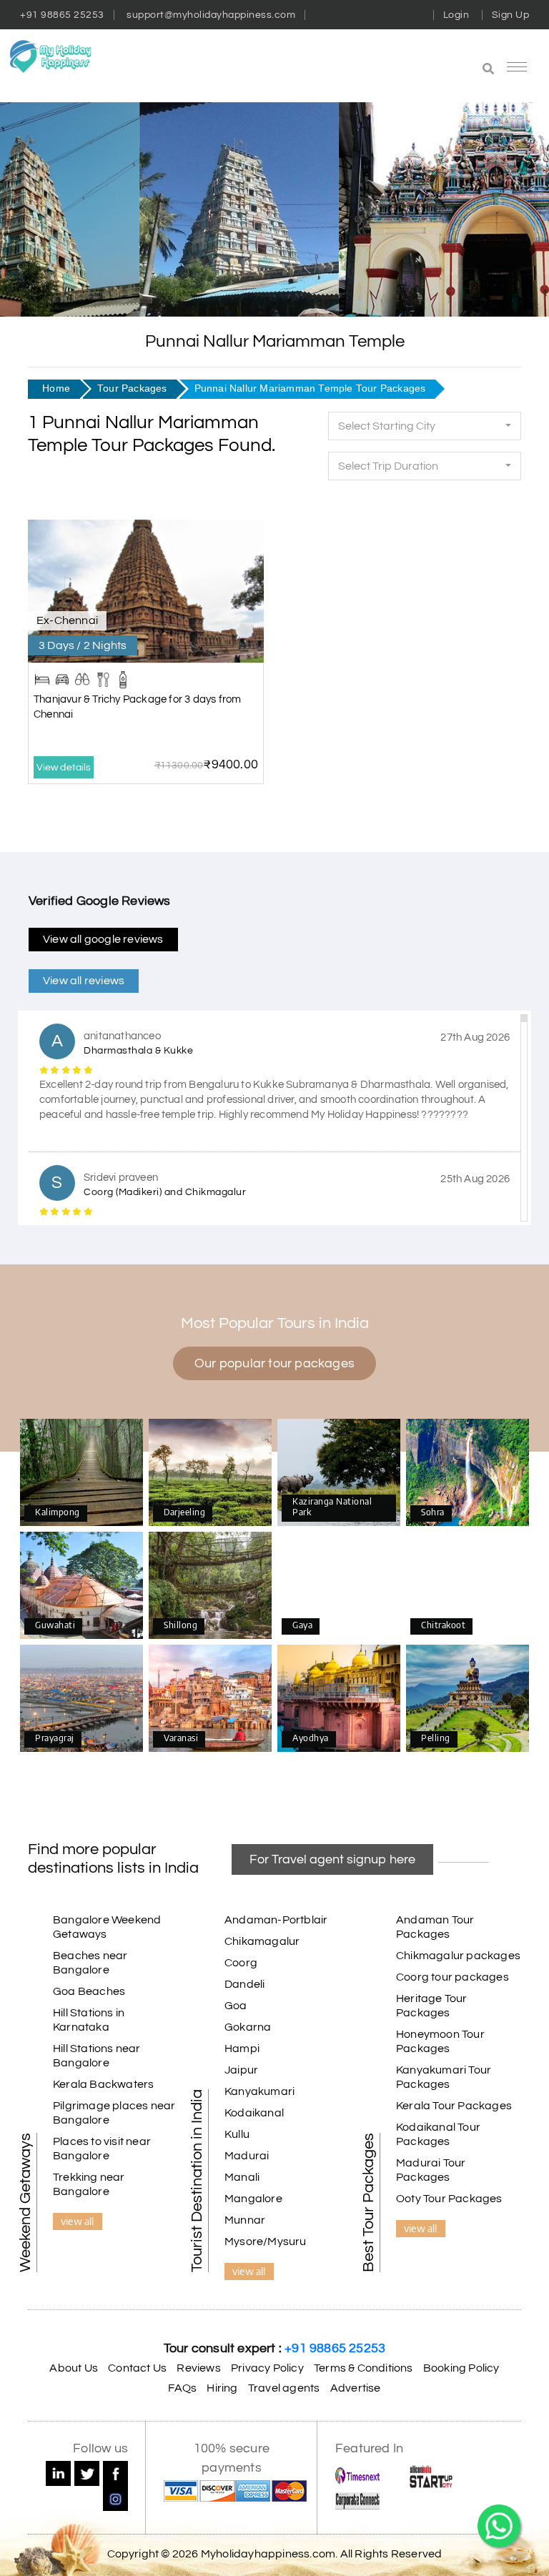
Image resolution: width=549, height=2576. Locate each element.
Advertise (356, 2388)
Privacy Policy (267, 2368)
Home (56, 388)
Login (456, 15)
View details (64, 768)
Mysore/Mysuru (266, 2241)
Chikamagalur (262, 1941)
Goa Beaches (89, 1991)
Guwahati (81, 1586)
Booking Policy (461, 2368)
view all (78, 2221)
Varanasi (211, 1699)
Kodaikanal (254, 2113)
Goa (236, 2006)
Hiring (222, 2388)
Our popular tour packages (274, 1363)
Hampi (242, 2049)
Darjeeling (211, 1473)
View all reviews (84, 981)
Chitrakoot (468, 1586)
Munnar (245, 2220)
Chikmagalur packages (458, 1956)
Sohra (468, 1473)
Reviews (198, 2368)
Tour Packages (132, 388)
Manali (242, 2177)
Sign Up (511, 15)
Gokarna (248, 2027)
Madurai (247, 2156)
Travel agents (284, 2388)
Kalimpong (81, 1473)
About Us (74, 2368)
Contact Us (137, 2368)
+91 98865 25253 (62, 15)
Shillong (210, 1586)
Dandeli (244, 1984)
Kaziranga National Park (339, 1472)
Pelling (468, 1699)
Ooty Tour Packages (449, 2199)
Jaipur (241, 2070)
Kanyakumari (259, 2091)
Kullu (237, 2134)
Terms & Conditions (363, 2368)
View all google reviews (103, 939)
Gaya (339, 1586)
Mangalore (253, 2199)
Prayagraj (82, 1699)
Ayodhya (339, 1699)
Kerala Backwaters (103, 2084)
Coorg (241, 1963)
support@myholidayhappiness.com (211, 15)
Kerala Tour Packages (454, 2106)
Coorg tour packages (452, 1977)
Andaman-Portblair (276, 1920)
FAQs (182, 2388)
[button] (415, 70)
